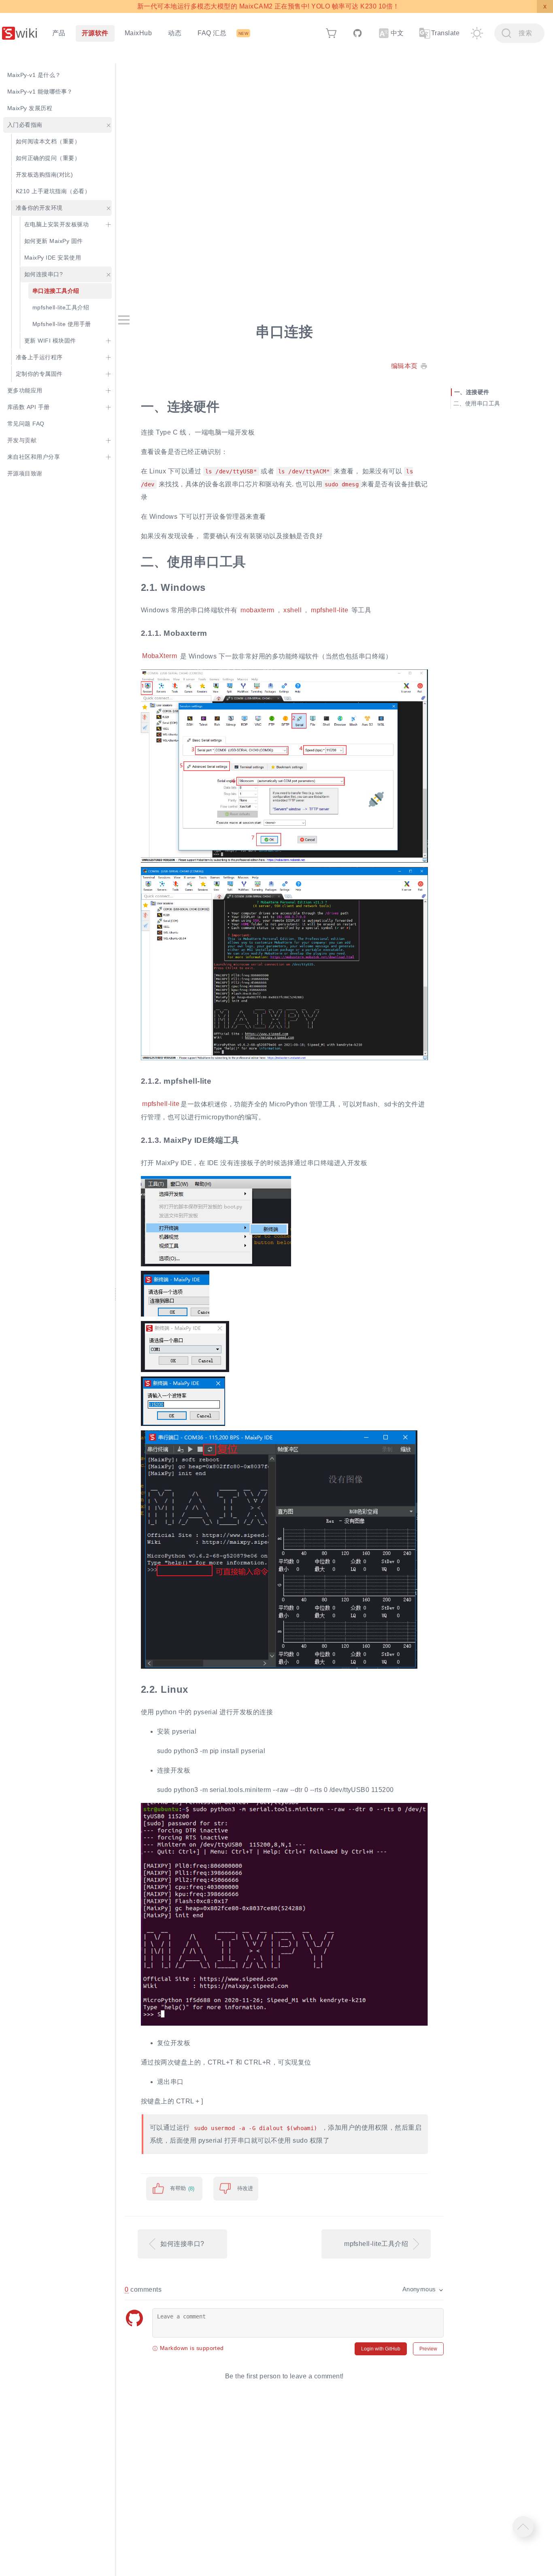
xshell (292, 610)
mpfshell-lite (330, 610)
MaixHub (138, 33)
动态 (175, 33)
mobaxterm (257, 610)
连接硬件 (478, 392)
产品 (59, 33)
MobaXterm (160, 656)
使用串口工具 (483, 403)
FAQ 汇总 (212, 33)
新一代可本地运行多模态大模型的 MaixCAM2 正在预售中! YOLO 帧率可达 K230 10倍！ (268, 6)
